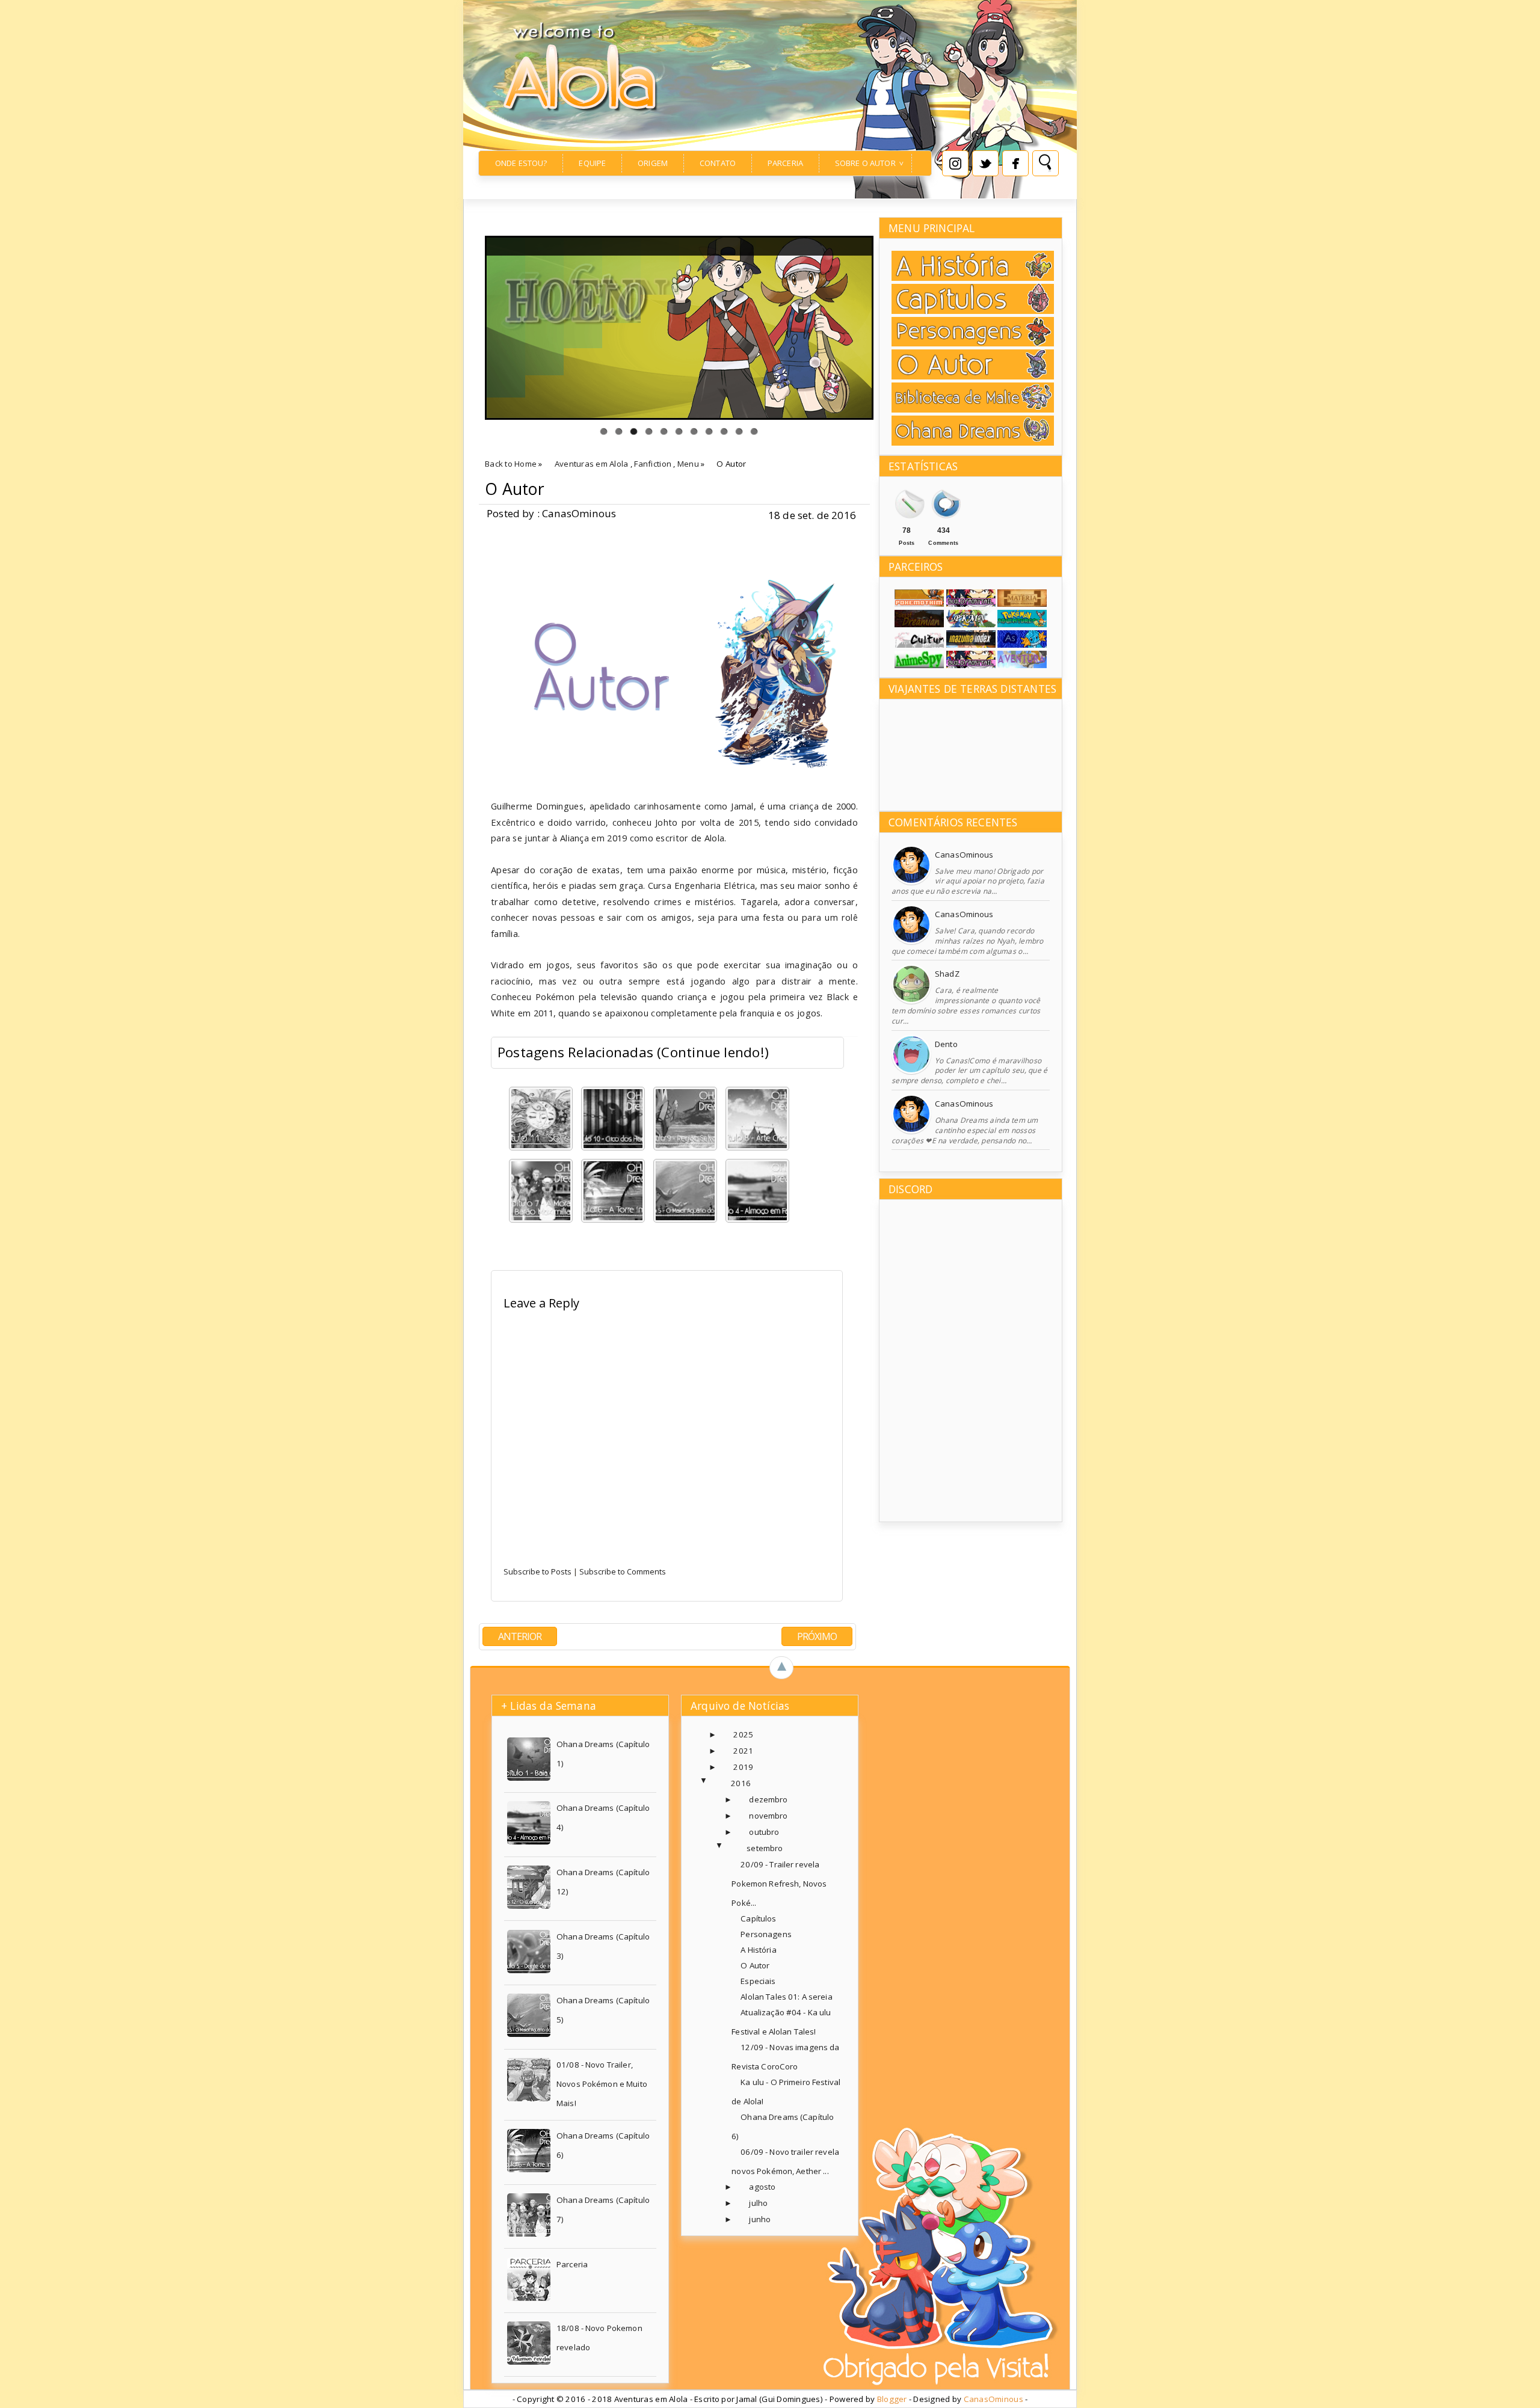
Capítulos (758, 1918)
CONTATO (718, 163)
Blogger (892, 2399)
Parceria (572, 2264)
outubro (764, 1832)
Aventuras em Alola (592, 464)
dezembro (768, 1799)
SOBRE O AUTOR (865, 163)
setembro (765, 1848)
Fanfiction (653, 464)
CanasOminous (964, 855)
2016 (741, 1783)
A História (758, 1950)
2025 (743, 1734)
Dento (946, 1044)
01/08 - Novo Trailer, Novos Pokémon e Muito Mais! (602, 2084)
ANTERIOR (520, 1636)
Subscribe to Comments (623, 1571)
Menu (688, 464)
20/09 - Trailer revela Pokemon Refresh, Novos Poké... (779, 1884)
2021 (743, 1751)
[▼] (716, 1783)
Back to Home (511, 464)
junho (760, 2219)
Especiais (758, 1981)
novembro (768, 1816)
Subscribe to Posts (537, 1571)
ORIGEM (653, 163)
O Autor (515, 489)
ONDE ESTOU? (521, 163)
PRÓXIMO (817, 1636)
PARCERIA (785, 163)
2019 (743, 1767)
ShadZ (947, 974)
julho (758, 2203)
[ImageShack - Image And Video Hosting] (1022, 665)
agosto (762, 2187)
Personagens (766, 1934)
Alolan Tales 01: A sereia (786, 1997)
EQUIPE (592, 163)
